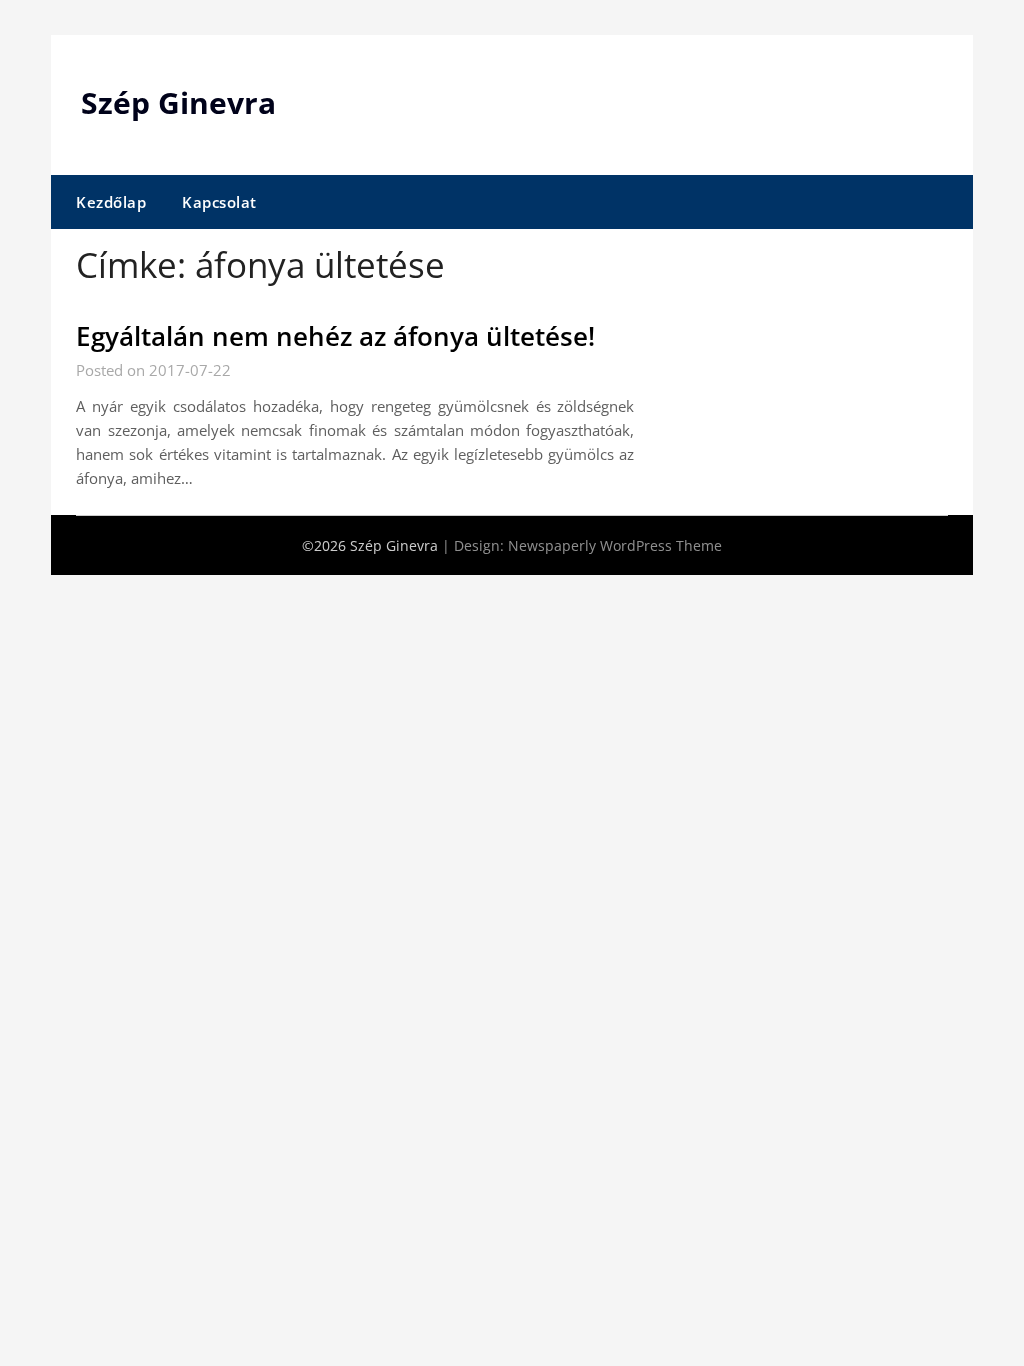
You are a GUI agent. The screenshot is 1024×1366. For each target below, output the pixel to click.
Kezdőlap (111, 202)
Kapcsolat (219, 202)
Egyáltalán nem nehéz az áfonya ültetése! (335, 336)
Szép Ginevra (178, 102)
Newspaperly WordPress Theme (615, 545)
